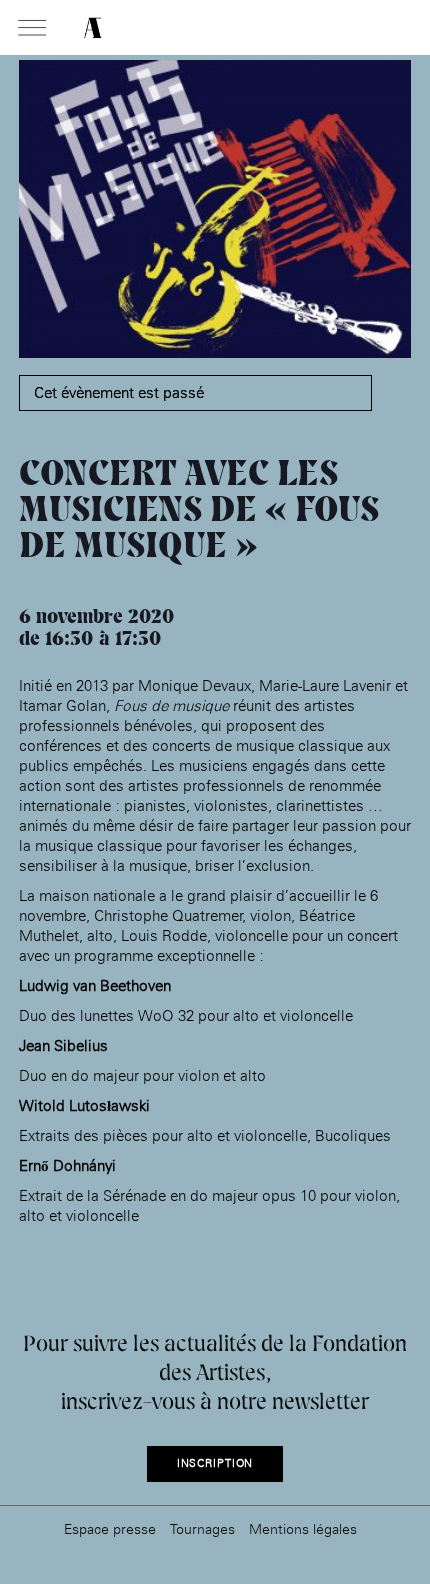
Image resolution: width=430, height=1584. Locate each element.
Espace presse (110, 1528)
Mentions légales (303, 1528)
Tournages (202, 1528)
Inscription (215, 1463)
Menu (32, 29)
